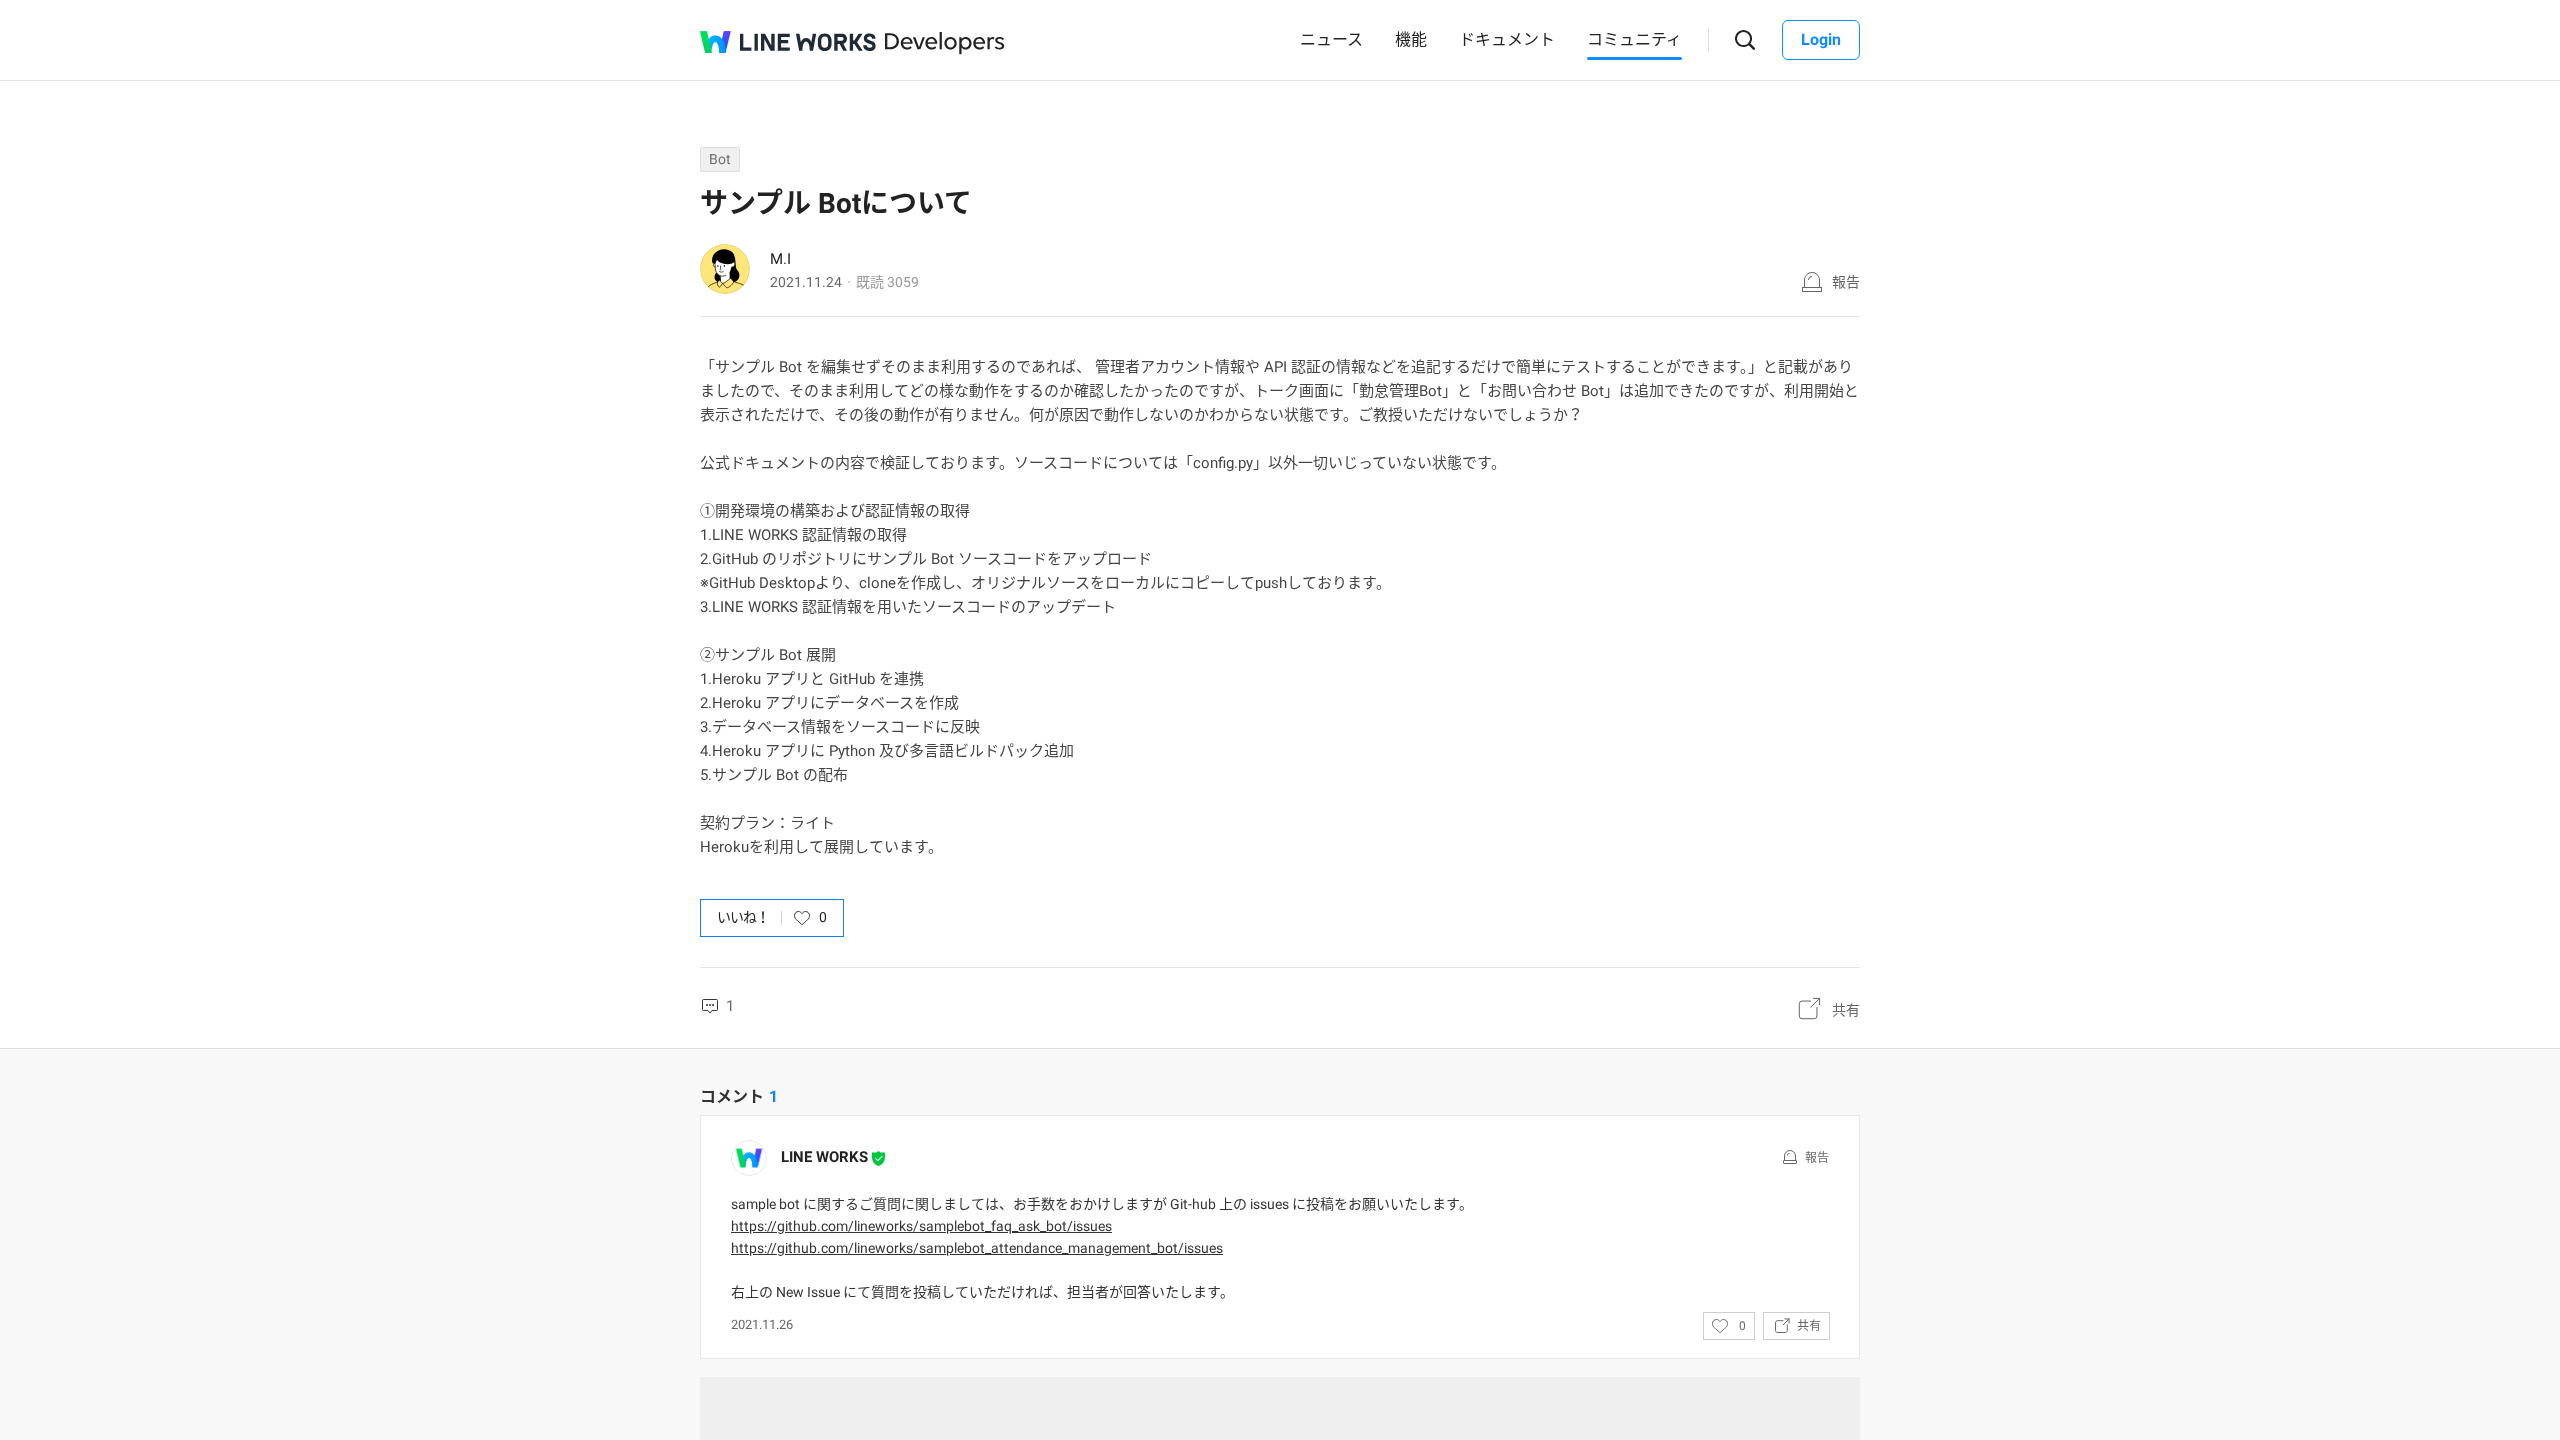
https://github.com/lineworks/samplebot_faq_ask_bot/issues (921, 1226)
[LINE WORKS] (788, 42)
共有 (1846, 1010)
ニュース (1331, 39)
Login (1821, 39)
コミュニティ (1634, 39)
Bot (720, 159)
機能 (1411, 39)
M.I (780, 259)
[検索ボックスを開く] (1745, 40)
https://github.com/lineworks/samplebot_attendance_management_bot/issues (977, 1248)
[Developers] (945, 43)
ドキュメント (1507, 39)
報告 (1846, 282)
